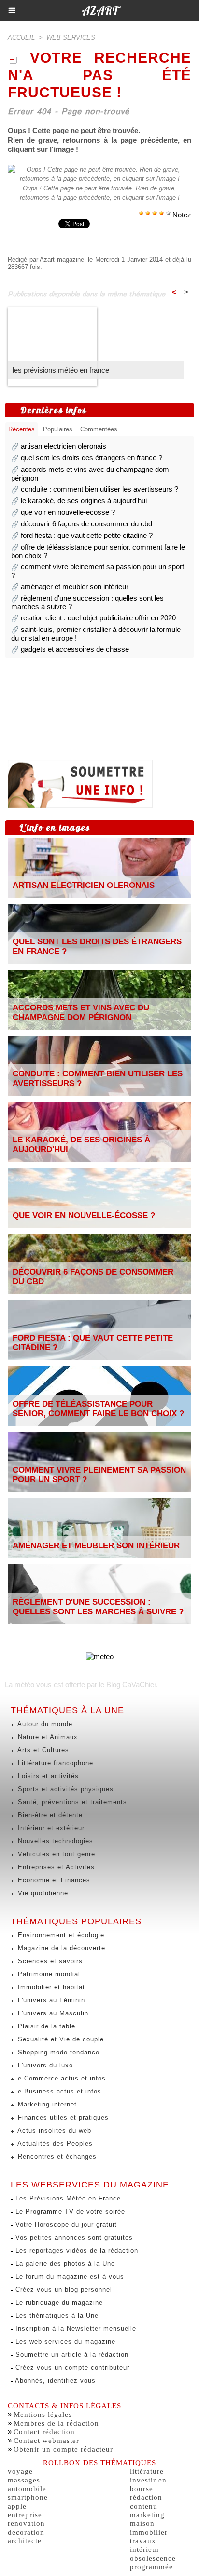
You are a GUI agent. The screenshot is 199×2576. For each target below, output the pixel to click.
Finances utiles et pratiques (62, 2117)
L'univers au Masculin (52, 2013)
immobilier (149, 2532)
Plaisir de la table (45, 2026)
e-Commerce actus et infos (61, 2078)
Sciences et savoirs (49, 1961)
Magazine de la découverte (60, 1948)
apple (17, 2506)
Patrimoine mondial (48, 1974)
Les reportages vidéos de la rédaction (76, 2250)
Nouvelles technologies (54, 1841)
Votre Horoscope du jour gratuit (65, 2224)
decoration (26, 2532)
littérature (147, 2471)
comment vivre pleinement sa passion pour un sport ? (99, 1475)
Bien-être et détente (49, 1815)
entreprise (25, 2515)
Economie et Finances (53, 1880)
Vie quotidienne (42, 1893)
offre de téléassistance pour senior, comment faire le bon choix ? (98, 1409)
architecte (25, 2541)
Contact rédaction (44, 2432)
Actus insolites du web (53, 2130)
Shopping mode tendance (57, 2052)
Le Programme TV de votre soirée (69, 2211)
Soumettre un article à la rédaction (71, 2355)
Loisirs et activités (47, 1776)
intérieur (145, 2549)
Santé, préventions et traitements (71, 1802)
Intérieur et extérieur (50, 1828)
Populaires (58, 429)
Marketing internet (46, 2104)
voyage (20, 2471)
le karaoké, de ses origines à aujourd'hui (84, 501)
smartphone (28, 2497)
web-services (71, 37)
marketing (147, 2515)
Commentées (99, 429)
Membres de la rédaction (56, 2423)
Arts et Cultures (42, 1750)
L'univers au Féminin (50, 2000)
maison (142, 2523)
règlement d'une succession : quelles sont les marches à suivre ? (98, 1607)
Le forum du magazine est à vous (69, 2276)
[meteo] (100, 1657)
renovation (26, 2523)
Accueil (21, 37)
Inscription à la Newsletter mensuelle (75, 2328)
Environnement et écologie (60, 1935)
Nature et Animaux (47, 1737)
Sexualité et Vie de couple (60, 2039)
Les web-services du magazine (64, 2341)
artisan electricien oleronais (64, 446)
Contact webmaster (46, 2441)
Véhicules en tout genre (55, 1854)
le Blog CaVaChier (128, 1684)
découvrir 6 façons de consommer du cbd (86, 524)
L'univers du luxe (44, 2065)
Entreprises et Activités (55, 1867)
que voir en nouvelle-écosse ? (68, 512)
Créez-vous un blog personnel (63, 2289)
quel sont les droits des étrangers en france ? (92, 458)
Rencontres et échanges (56, 2156)
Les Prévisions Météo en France (67, 2198)
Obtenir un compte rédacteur (63, 2449)
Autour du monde (44, 1724)
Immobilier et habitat (50, 1987)
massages (24, 2480)
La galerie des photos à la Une (64, 2263)
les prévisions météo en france (61, 370)
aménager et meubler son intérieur (75, 586)
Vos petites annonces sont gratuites (73, 2237)
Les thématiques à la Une (56, 2315)
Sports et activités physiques (64, 1789)
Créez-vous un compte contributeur (71, 2368)
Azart (100, 11)
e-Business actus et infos (58, 2091)
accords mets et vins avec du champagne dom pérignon (81, 1013)
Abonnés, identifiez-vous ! (57, 2381)
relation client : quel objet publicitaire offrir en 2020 (98, 618)
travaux (143, 2541)
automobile (27, 2489)
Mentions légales (43, 2415)
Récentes (21, 429)
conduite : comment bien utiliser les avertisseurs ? (99, 489)
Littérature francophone (54, 1763)
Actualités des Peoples (54, 2143)
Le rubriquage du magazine (58, 2302)
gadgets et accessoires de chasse (75, 649)
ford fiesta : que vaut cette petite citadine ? (87, 535)
